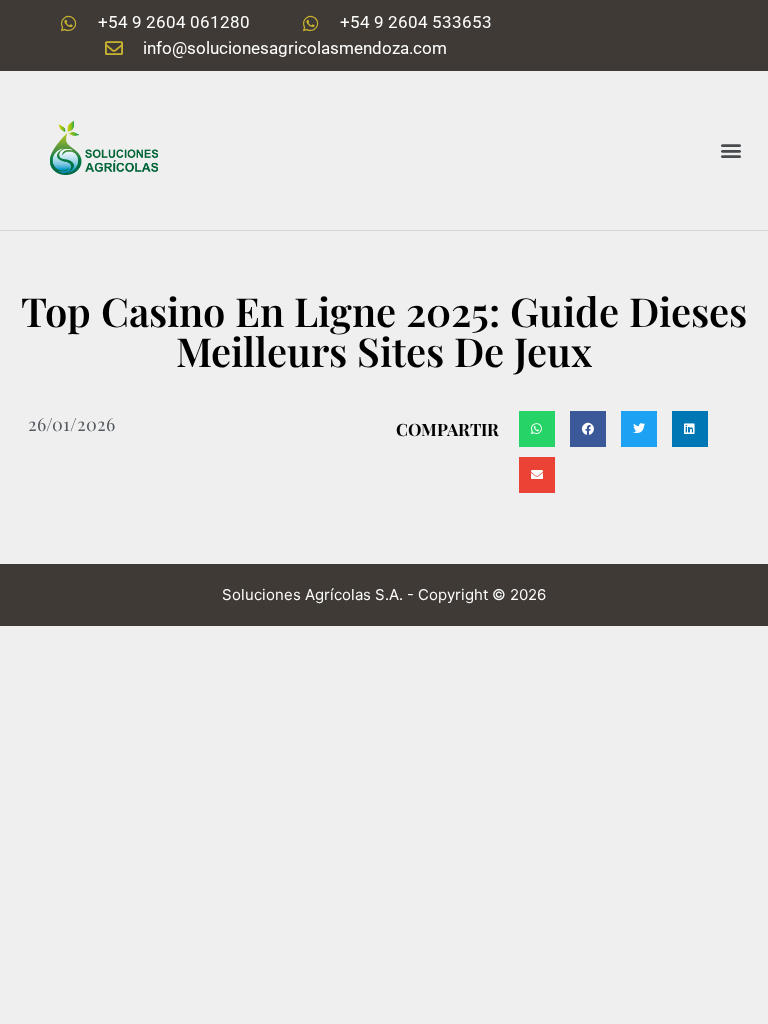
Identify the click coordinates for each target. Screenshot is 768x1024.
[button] (731, 150)
